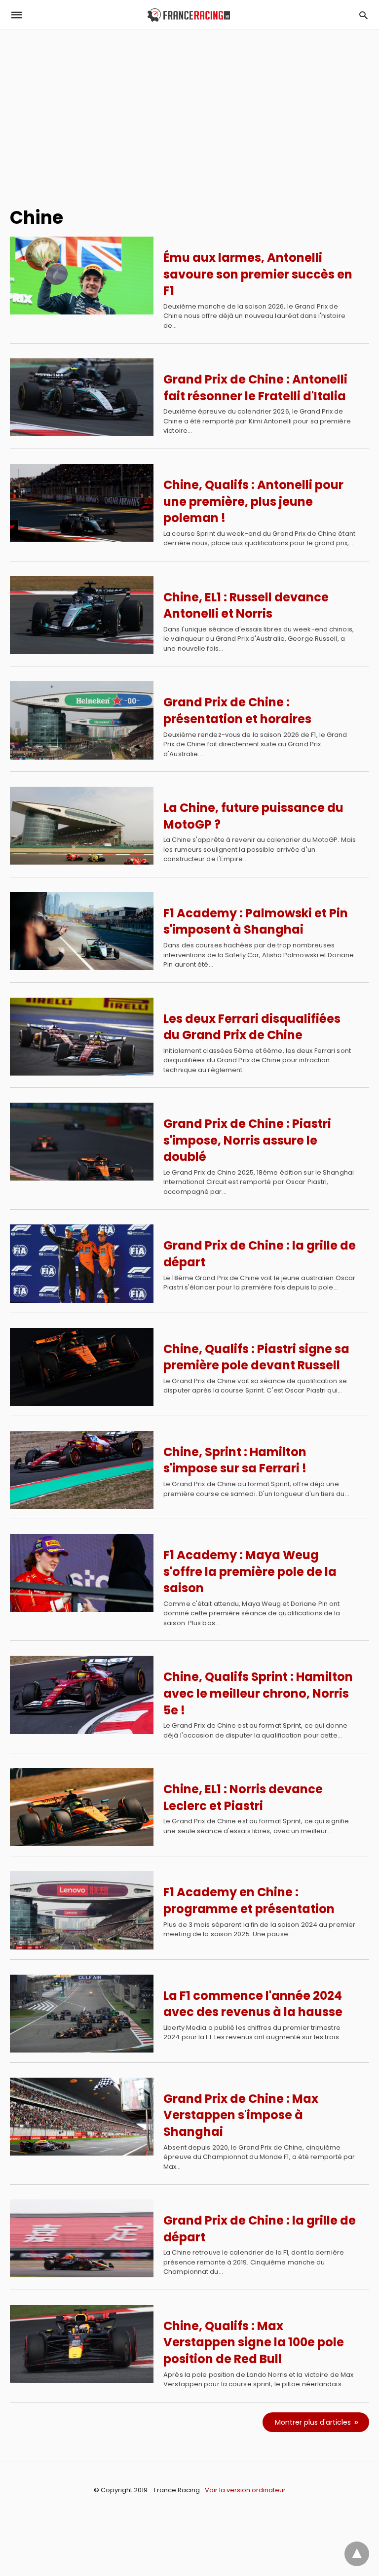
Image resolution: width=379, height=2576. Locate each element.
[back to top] (357, 2554)
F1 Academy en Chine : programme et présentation (249, 1900)
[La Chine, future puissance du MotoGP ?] (82, 826)
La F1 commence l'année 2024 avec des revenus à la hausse (253, 2004)
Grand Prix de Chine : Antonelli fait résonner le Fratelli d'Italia (255, 388)
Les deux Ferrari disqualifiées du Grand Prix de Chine (252, 1027)
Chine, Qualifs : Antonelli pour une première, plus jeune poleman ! (253, 501)
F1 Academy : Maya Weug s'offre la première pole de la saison (250, 1571)
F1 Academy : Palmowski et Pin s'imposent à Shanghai (256, 922)
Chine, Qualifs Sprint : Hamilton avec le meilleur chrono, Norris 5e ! (258, 1693)
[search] (363, 15)
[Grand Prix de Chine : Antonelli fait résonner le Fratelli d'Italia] (82, 397)
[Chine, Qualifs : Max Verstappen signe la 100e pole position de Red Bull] (82, 2344)
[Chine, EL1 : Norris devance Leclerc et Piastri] (82, 1807)
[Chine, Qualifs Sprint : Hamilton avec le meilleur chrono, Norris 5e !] (82, 1695)
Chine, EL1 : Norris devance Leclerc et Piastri (243, 1797)
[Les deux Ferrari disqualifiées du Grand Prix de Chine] (82, 1037)
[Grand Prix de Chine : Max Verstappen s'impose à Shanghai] (82, 2117)
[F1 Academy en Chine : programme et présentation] (82, 1910)
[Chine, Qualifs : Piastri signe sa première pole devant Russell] (82, 1367)
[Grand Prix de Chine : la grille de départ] (82, 1263)
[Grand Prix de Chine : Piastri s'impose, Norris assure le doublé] (82, 1142)
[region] (189, 114)
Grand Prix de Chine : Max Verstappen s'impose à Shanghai (241, 2115)
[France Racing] (189, 15)
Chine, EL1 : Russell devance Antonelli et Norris (246, 606)
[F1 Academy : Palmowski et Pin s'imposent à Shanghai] (82, 931)
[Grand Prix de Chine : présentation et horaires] (82, 720)
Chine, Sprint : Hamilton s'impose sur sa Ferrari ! (235, 1460)
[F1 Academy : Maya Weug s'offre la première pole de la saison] (82, 1573)
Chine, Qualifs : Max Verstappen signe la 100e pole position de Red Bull (254, 2342)
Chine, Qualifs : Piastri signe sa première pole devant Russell (256, 1357)
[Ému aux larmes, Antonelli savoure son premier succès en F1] (82, 276)
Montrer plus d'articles (313, 2422)
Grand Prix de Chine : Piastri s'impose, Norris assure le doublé (247, 1140)
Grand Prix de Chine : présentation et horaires (237, 711)
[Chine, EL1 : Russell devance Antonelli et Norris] (82, 615)
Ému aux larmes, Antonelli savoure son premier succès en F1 (258, 274)
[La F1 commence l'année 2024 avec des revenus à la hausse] (82, 2014)
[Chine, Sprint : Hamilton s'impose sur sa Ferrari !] (82, 1470)
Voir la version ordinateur (245, 2490)
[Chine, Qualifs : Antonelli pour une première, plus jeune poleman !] (82, 503)
